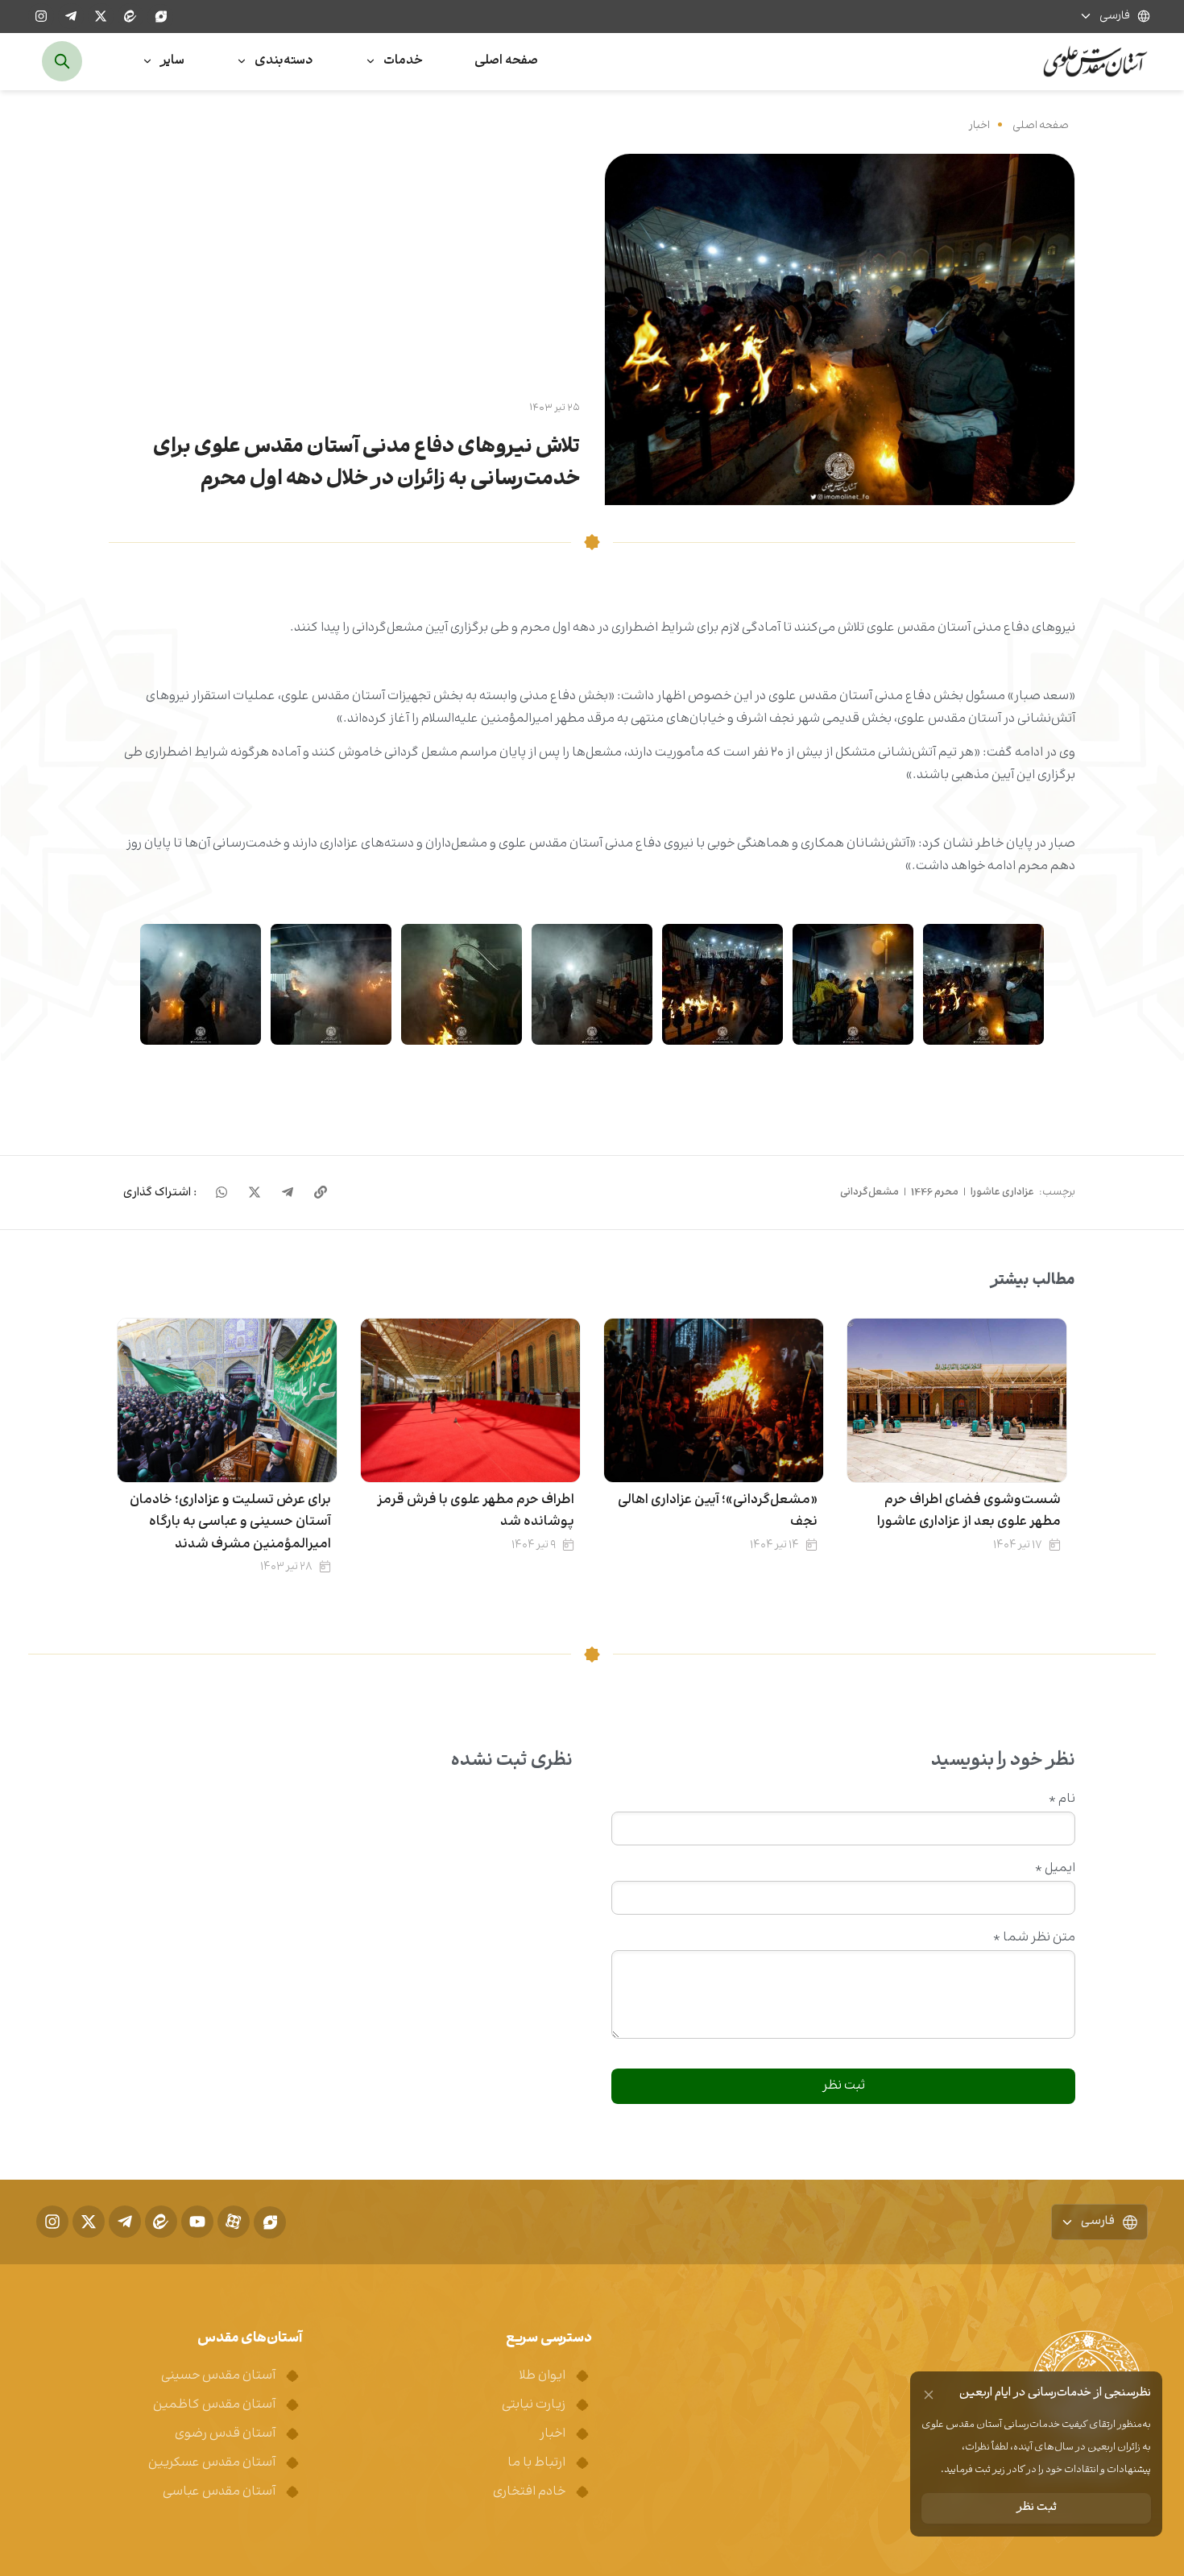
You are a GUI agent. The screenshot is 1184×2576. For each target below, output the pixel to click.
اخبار (979, 125)
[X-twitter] (101, 16)
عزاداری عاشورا (1002, 1192)
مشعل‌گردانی (869, 1192)
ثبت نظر (1037, 2508)
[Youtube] (197, 2222)
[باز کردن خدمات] (371, 62)
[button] (160, 1193)
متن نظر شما (1034, 1938)
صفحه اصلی (1041, 125)
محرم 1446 (935, 1192)
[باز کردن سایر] (147, 62)
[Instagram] (41, 16)
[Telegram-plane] (71, 16)
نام (1062, 1799)
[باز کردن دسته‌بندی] (242, 62)
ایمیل (1055, 1869)
